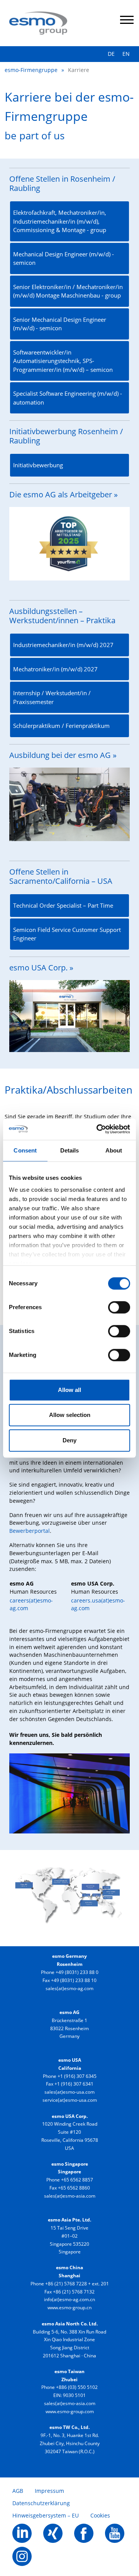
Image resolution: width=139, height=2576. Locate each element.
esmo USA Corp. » (41, 968)
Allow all (69, 1390)
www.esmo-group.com (70, 2411)
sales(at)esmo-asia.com (70, 2196)
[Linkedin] (22, 2532)
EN (126, 54)
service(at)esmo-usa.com (70, 2100)
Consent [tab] (25, 1150)
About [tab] (114, 1150)
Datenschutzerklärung (41, 2503)
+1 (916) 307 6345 (77, 2076)
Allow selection (70, 1415)
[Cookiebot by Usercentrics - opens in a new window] (98, 1129)
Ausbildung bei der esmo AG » (63, 755)
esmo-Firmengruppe (31, 70)
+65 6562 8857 (77, 2180)
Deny (69, 1440)
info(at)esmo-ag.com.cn (69, 2299)
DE (111, 54)
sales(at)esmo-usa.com (69, 2092)
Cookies (100, 2515)
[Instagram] (22, 2555)
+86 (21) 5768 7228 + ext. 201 (77, 2284)
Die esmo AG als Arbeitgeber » (64, 494)
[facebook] (84, 2532)
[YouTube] (115, 2532)
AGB (18, 2491)
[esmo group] (38, 22)
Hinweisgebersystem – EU (46, 2515)
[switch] (119, 1307)
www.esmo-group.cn (69, 2308)
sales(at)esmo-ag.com (69, 1988)
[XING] (53, 2532)
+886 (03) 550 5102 (77, 2387)
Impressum (49, 2491)
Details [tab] (70, 1150)
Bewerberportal (30, 1531)
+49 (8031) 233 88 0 (77, 1972)
